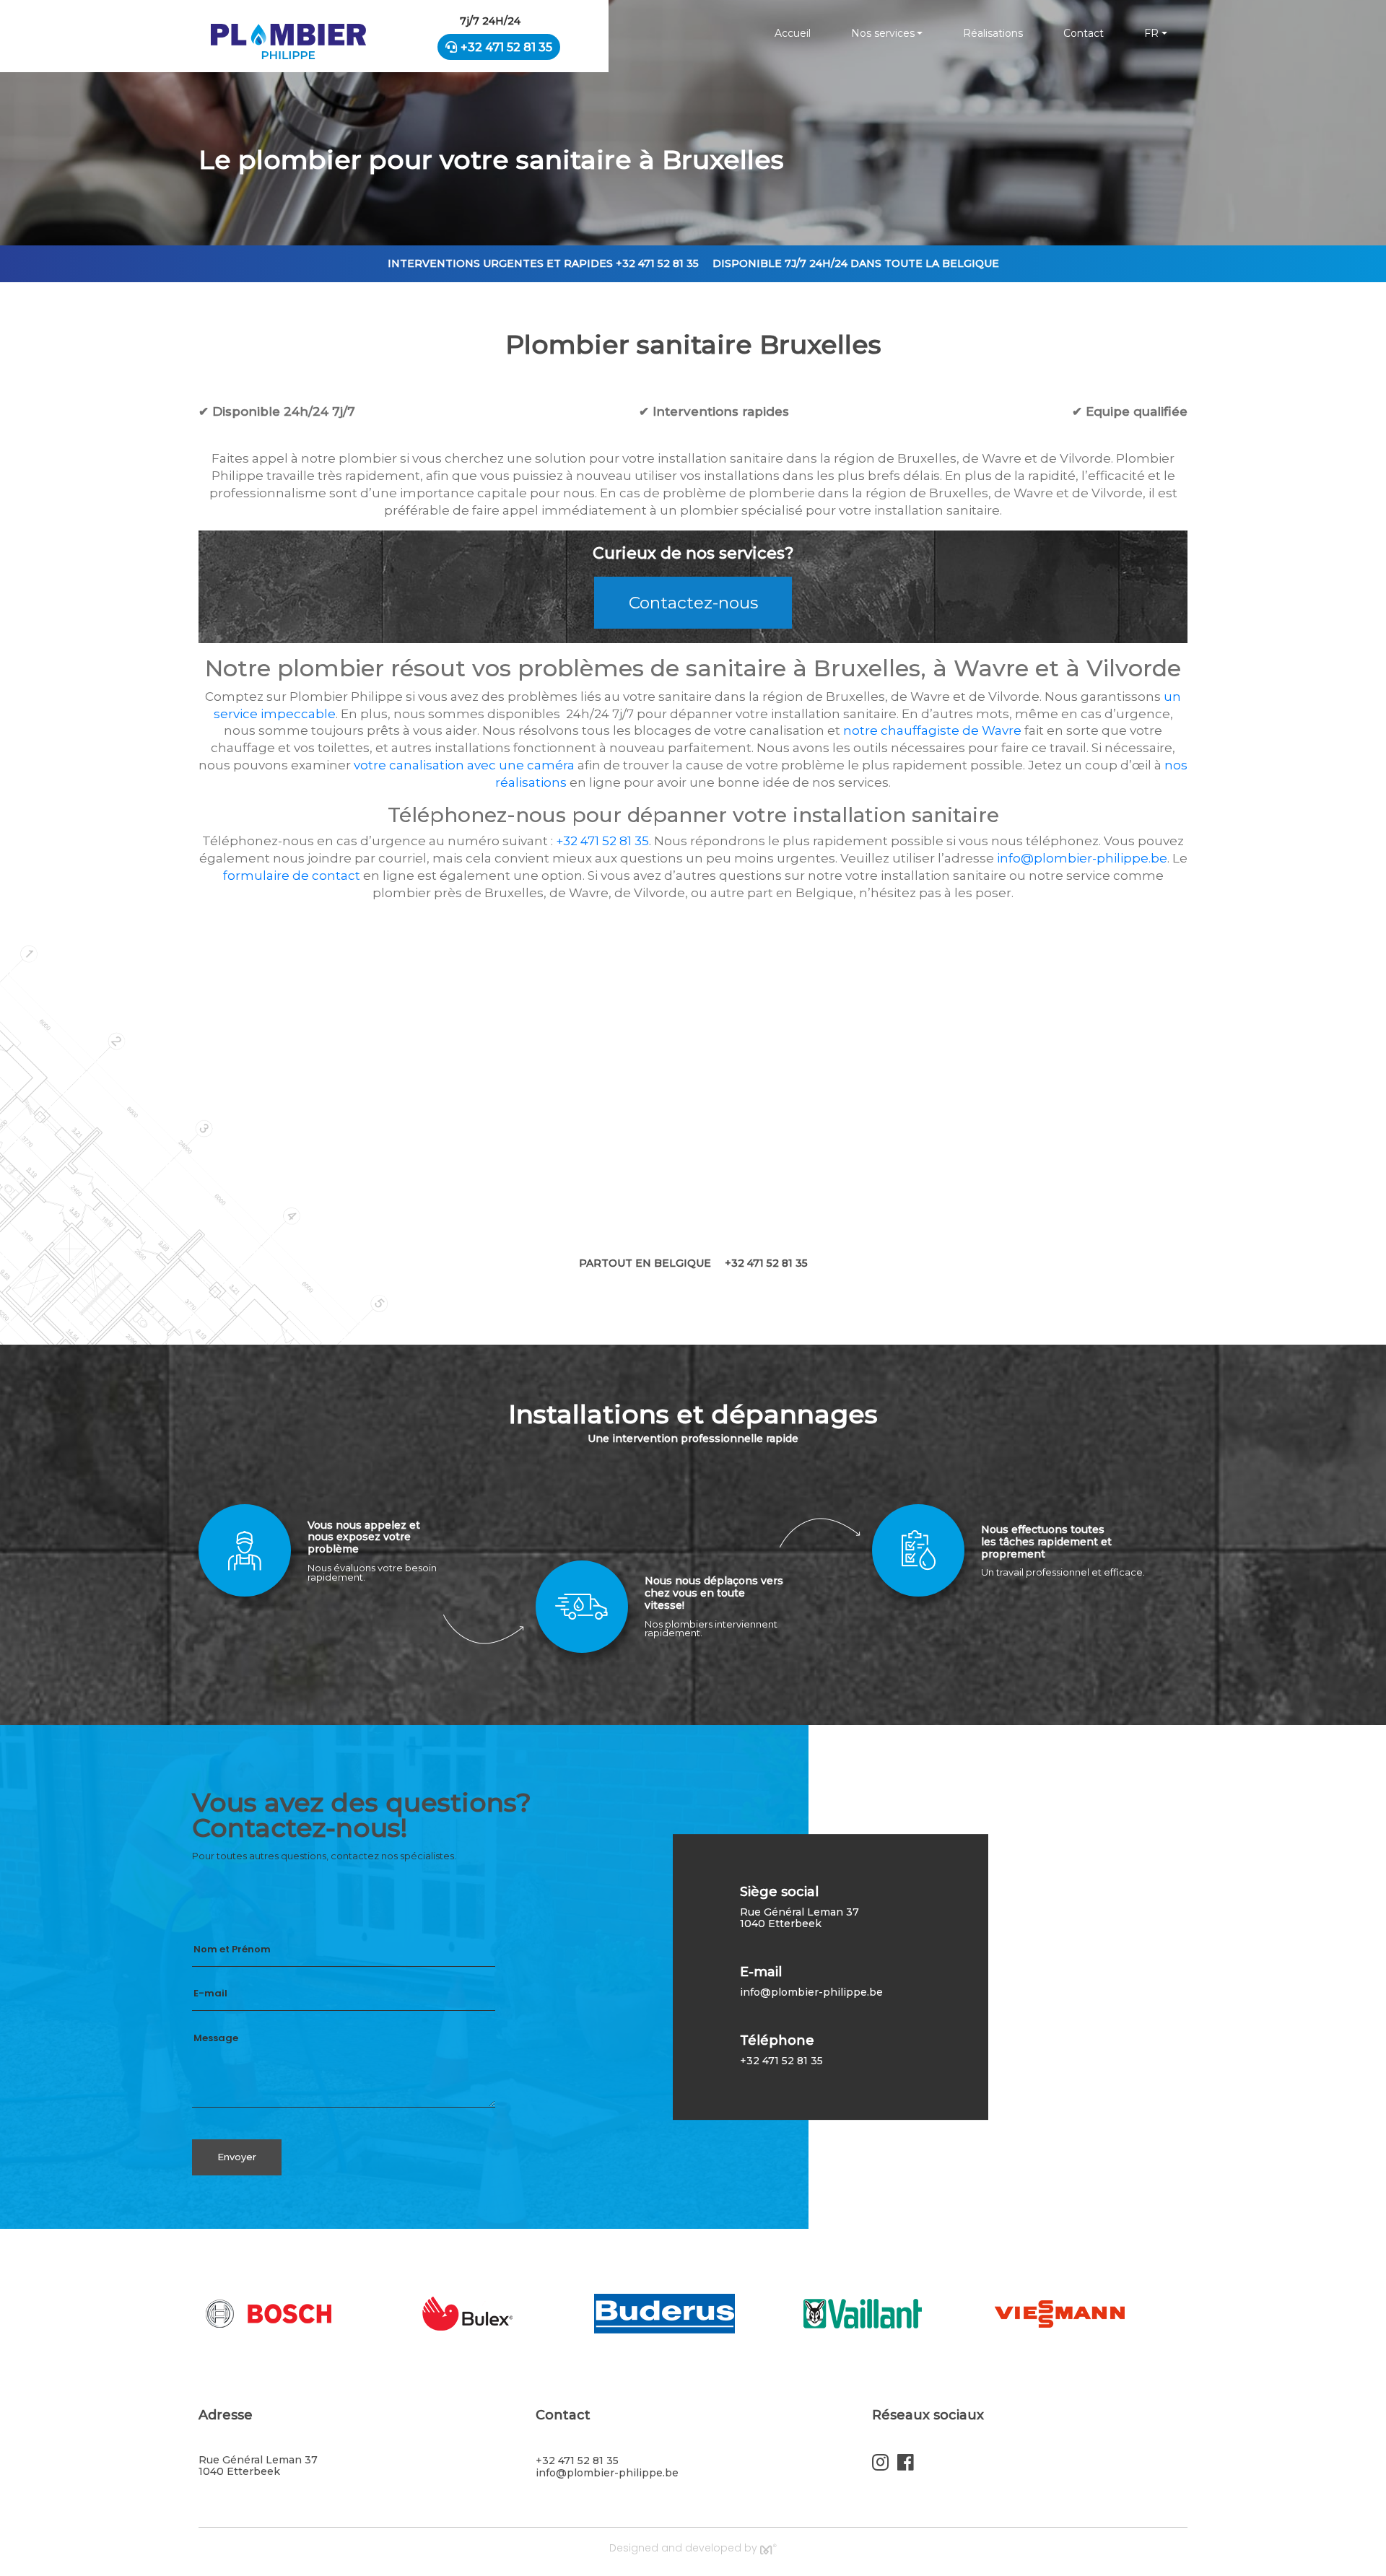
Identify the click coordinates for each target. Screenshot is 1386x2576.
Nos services (883, 33)
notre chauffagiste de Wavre (932, 730)
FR (1151, 33)
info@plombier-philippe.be (1082, 858)
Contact (1084, 33)
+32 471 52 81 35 (506, 47)
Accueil (793, 33)
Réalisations (993, 33)
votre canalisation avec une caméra (464, 765)
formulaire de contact (292, 876)
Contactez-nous (693, 603)
